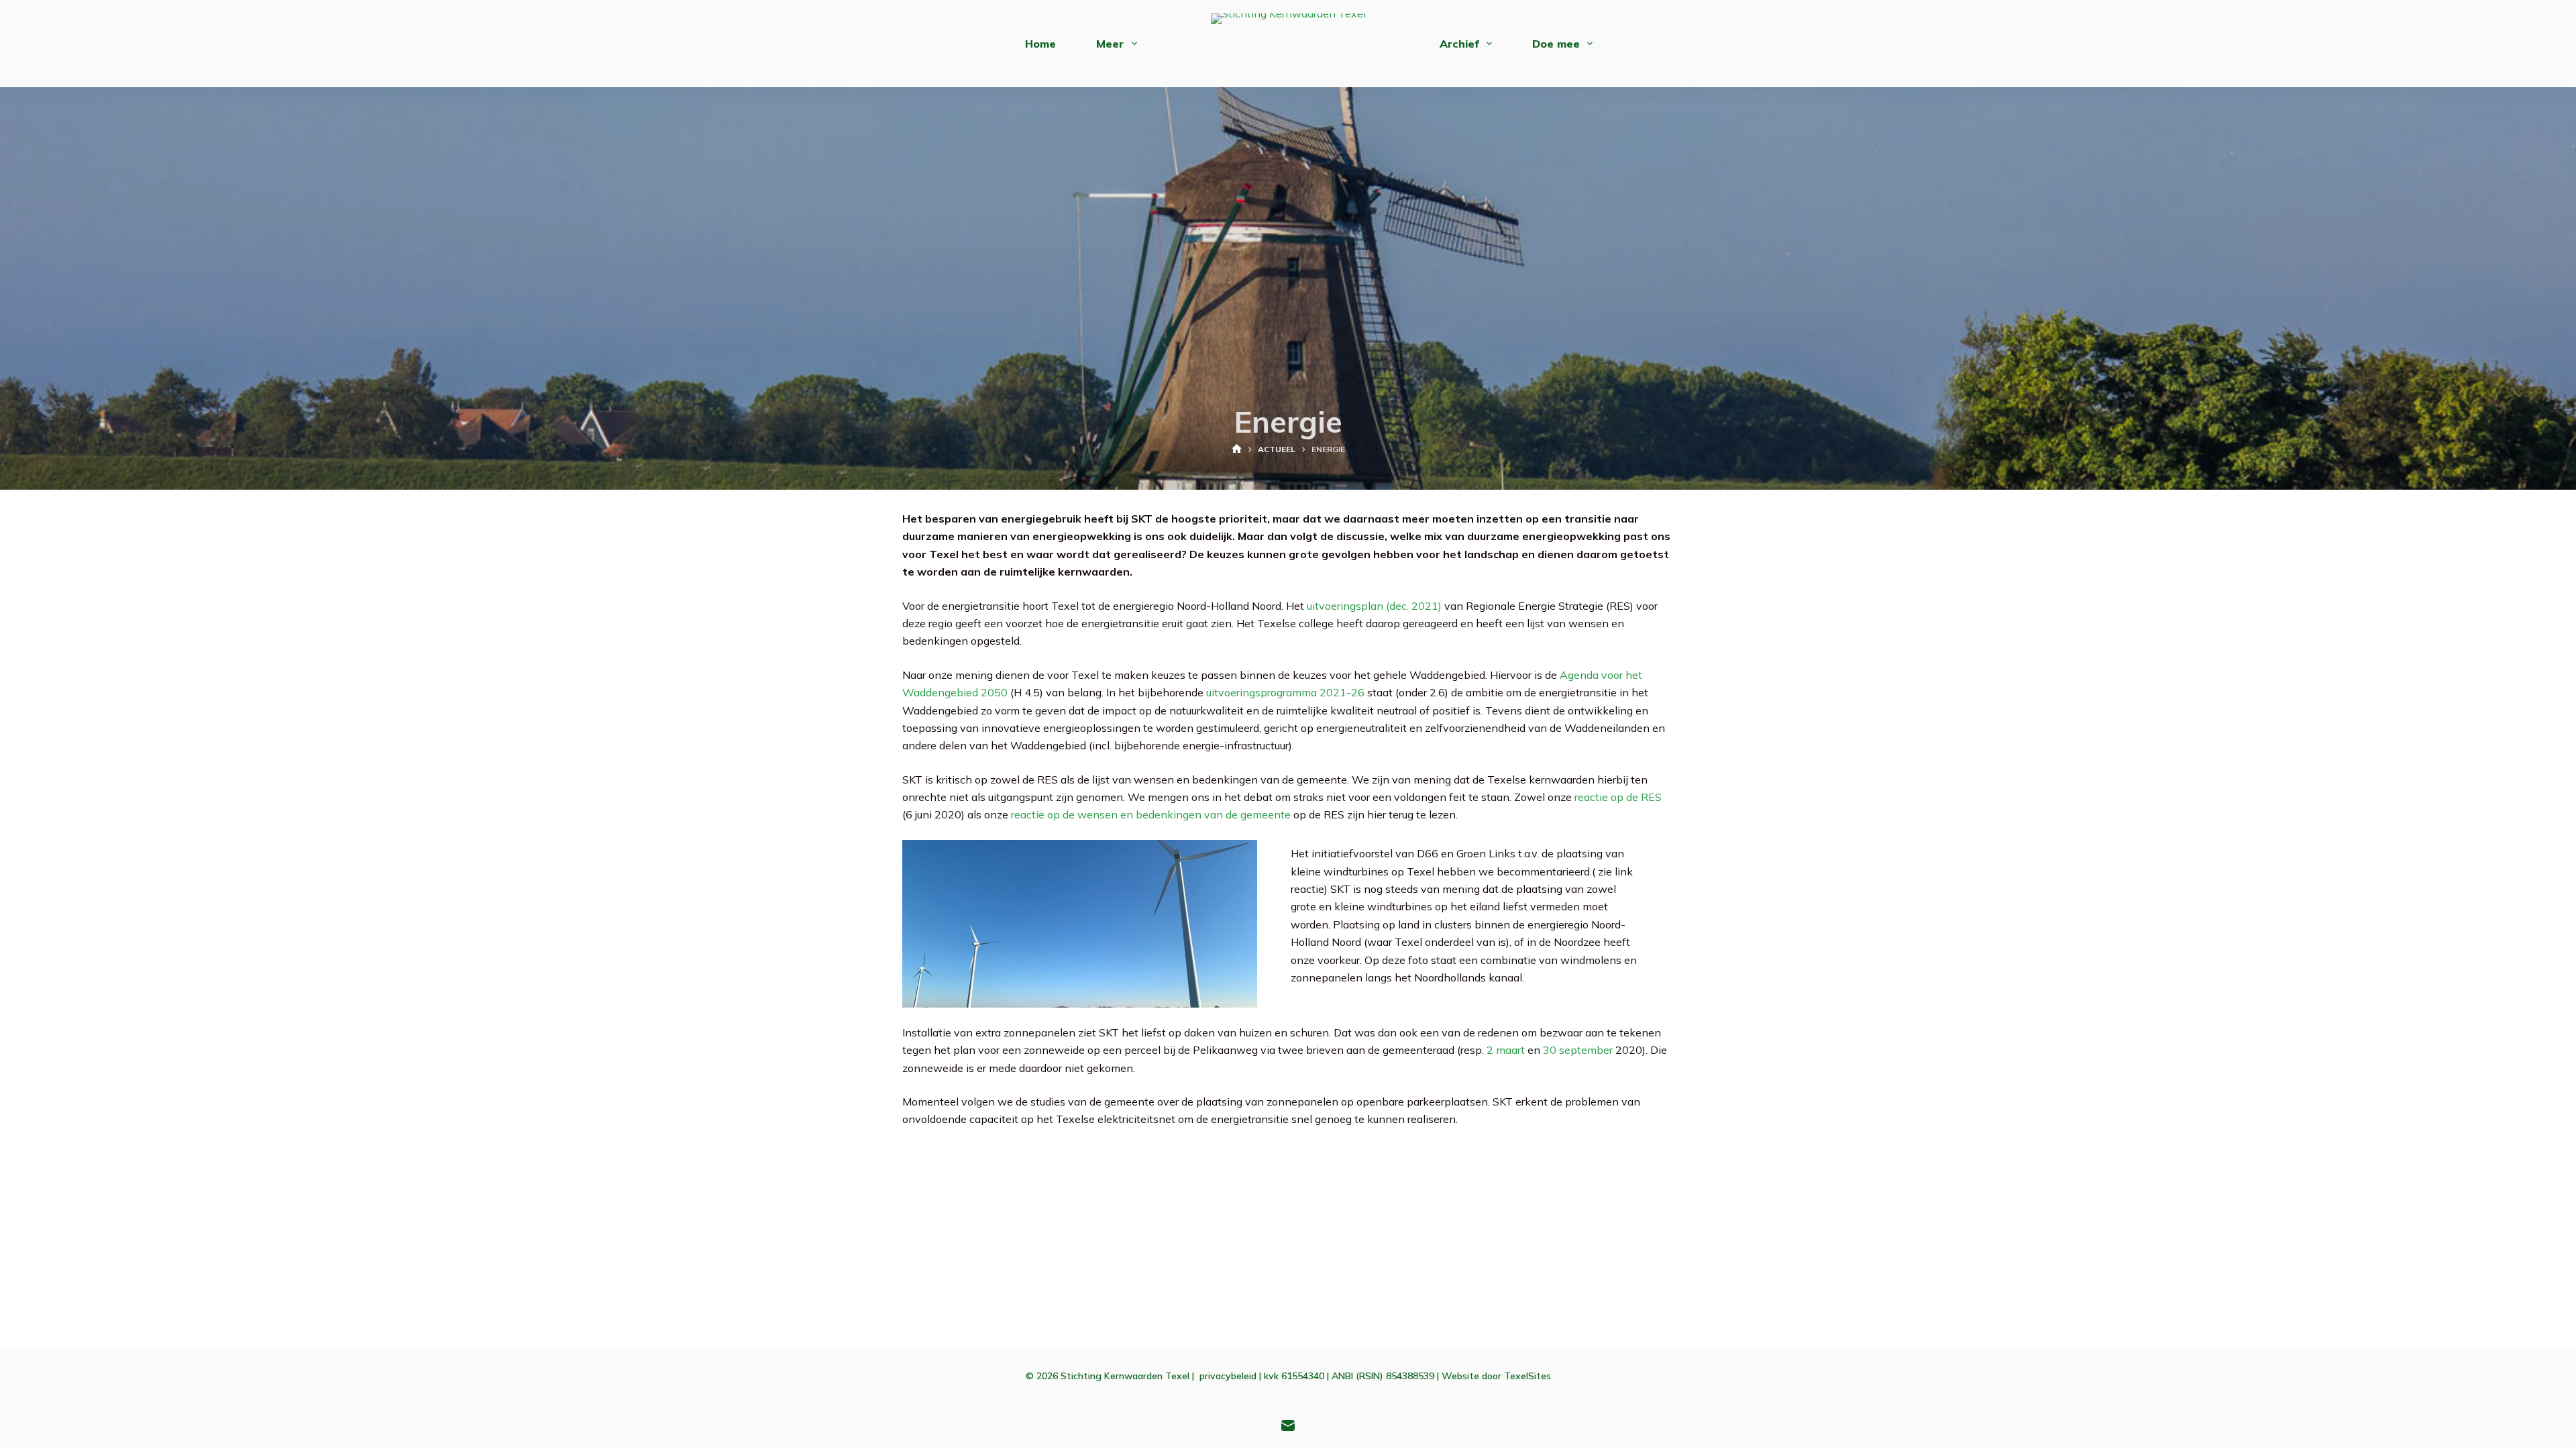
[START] (1237, 450)
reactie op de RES (1618, 797)
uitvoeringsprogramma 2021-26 (1285, 692)
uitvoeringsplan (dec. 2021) (1374, 606)
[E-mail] (1288, 1426)
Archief (1459, 44)
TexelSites (1527, 1376)
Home (1040, 44)
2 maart (1506, 1050)
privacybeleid (1228, 1376)
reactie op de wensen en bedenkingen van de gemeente (1151, 814)
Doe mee (1556, 44)
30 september (1578, 1050)
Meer (1110, 44)
